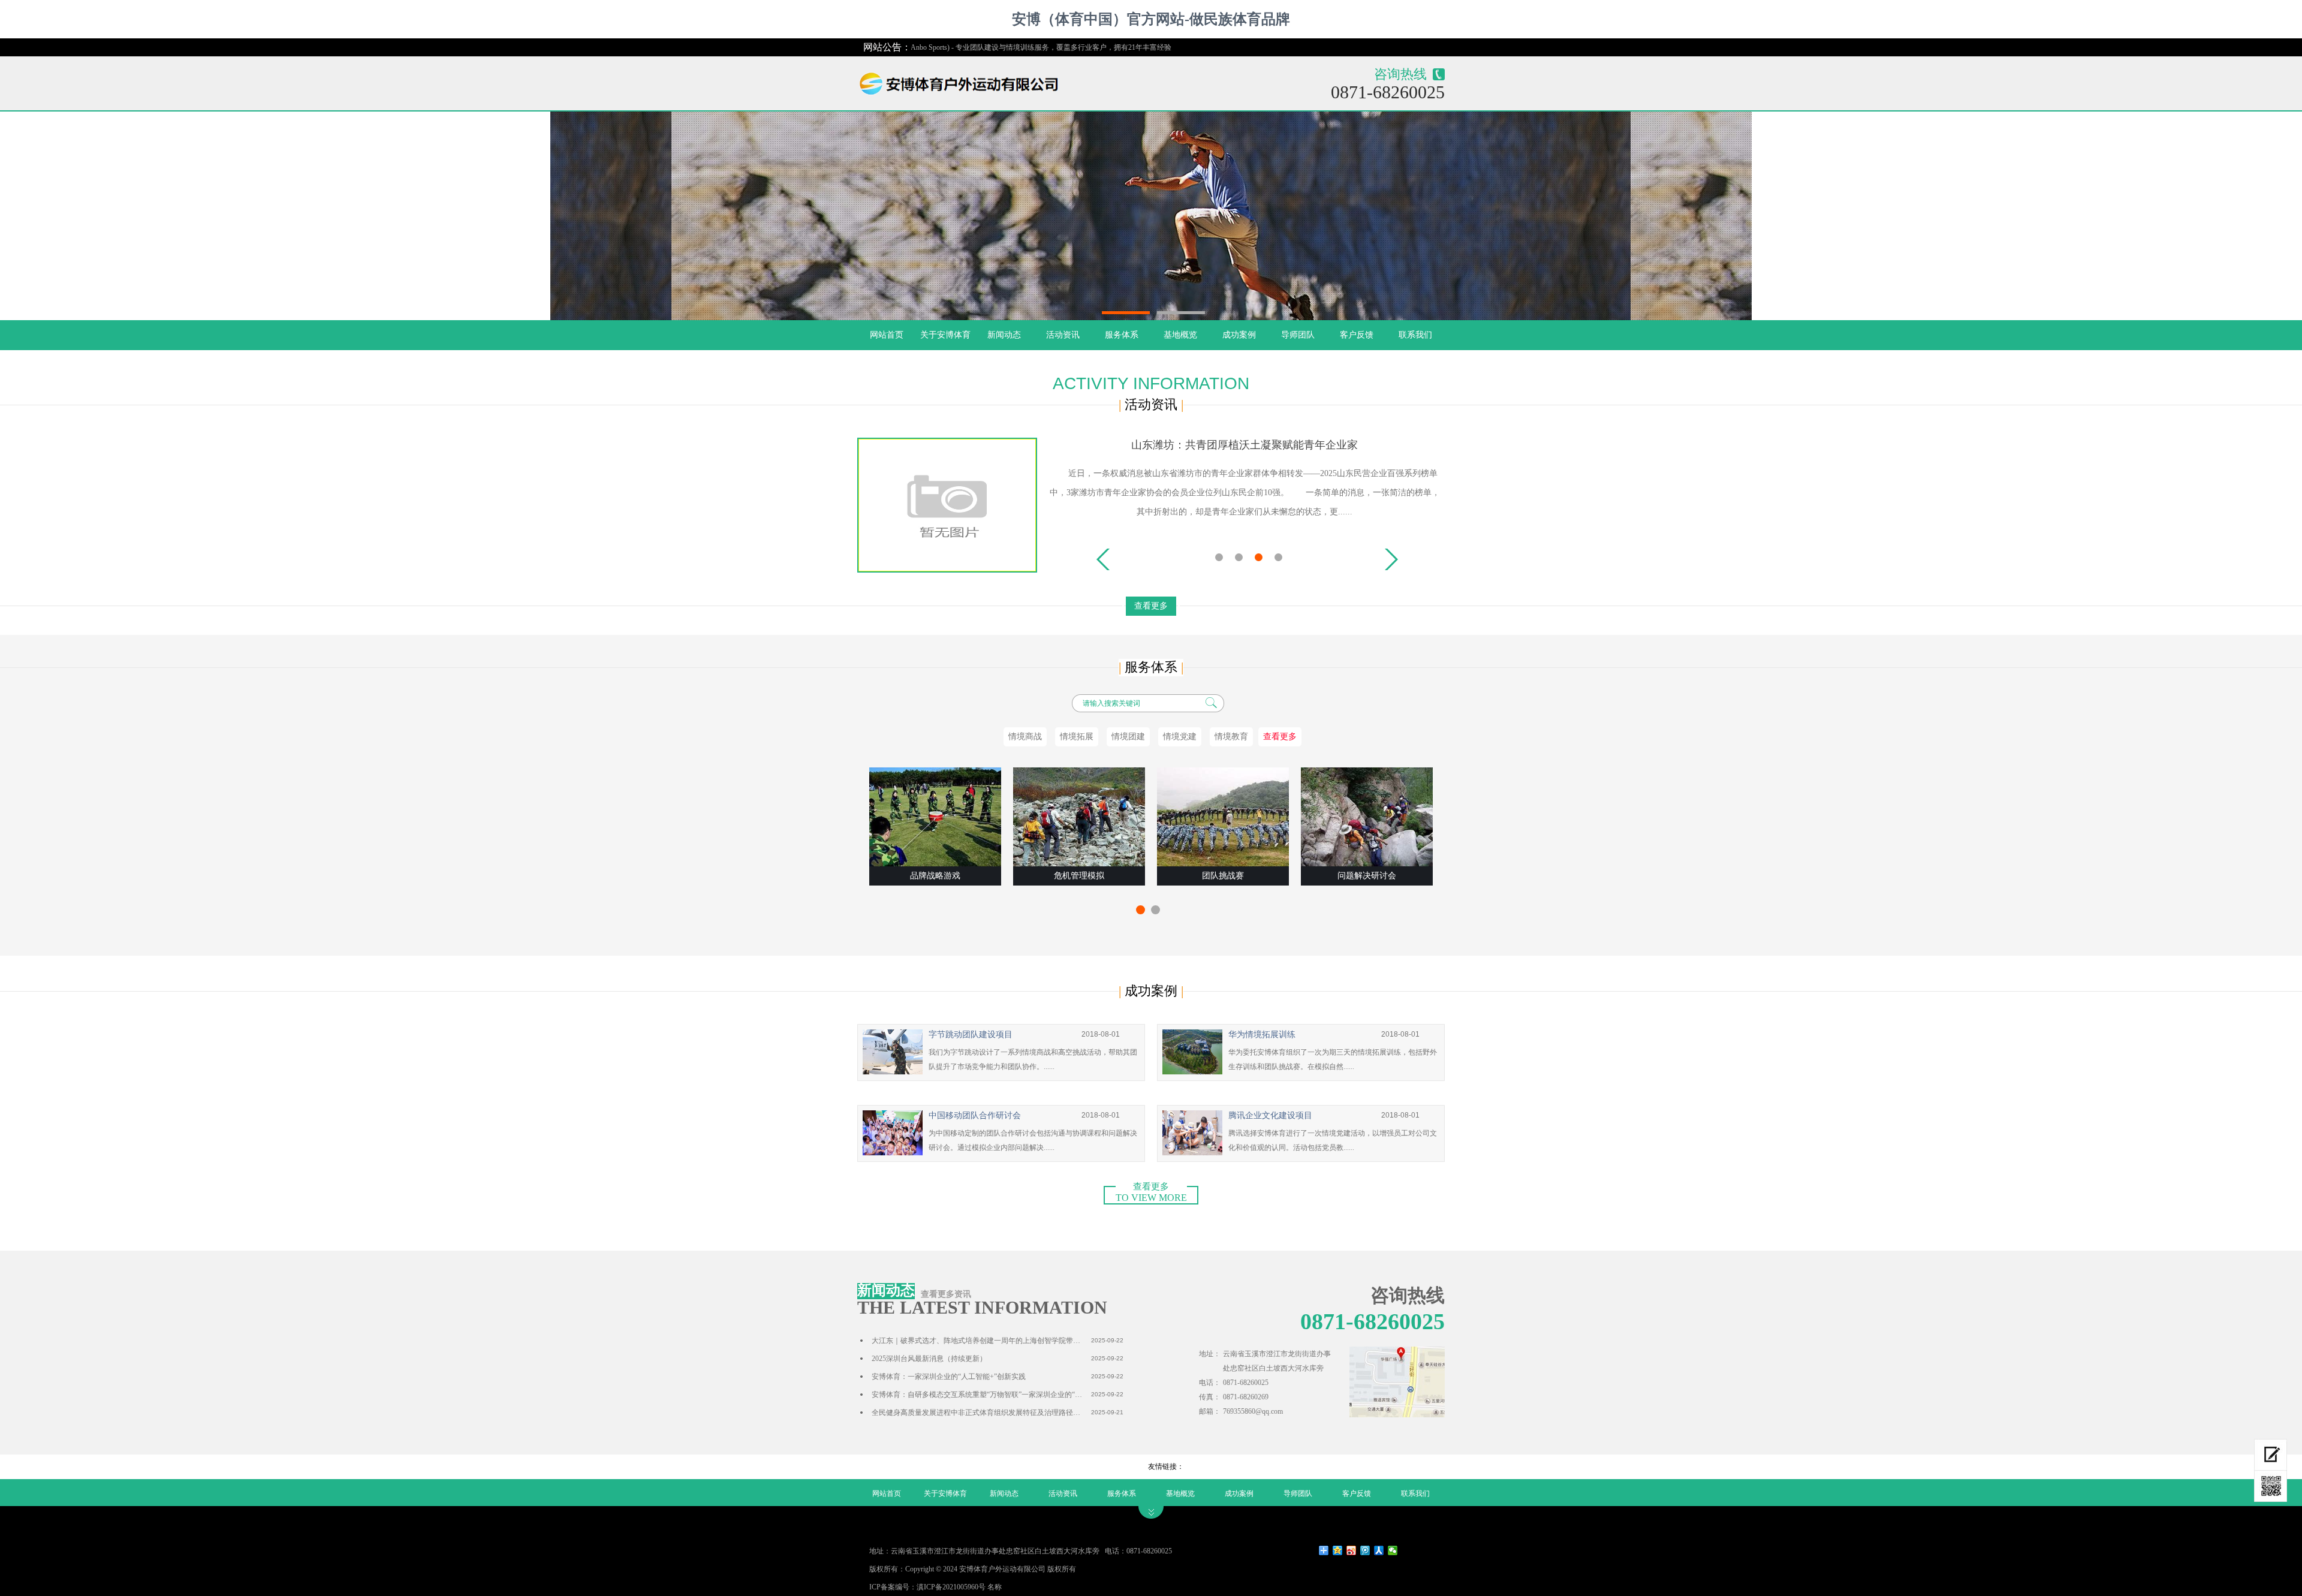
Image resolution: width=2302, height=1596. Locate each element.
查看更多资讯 (946, 1294)
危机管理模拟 (1079, 876)
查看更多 (1151, 606)
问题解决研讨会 (1367, 876)
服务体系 (1122, 335)
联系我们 (1415, 335)
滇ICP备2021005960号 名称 (959, 1587)
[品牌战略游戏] (935, 817)
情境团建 (1128, 737)
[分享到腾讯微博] (1365, 1550)
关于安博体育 (945, 335)
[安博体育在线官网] (965, 81)
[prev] (1103, 559)
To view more (1151, 1194)
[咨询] (2271, 1455)
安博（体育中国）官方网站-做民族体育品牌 (1151, 19)
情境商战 (1025, 737)
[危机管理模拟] (1079, 817)
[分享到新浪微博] (1352, 1550)
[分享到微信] (1393, 1550)
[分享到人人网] (1379, 1550)
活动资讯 (1063, 335)
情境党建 (1180, 737)
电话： (1210, 1383)
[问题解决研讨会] (1367, 817)
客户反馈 (1357, 335)
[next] (1391, 559)
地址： (1210, 1354)
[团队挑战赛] (1223, 817)
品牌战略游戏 (935, 876)
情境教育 (1231, 737)
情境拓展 (1077, 737)
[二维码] (2271, 1486)
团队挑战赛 (1223, 876)
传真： (1210, 1397)
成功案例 (1239, 335)
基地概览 (1180, 335)
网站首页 (887, 335)
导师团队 (1298, 335)
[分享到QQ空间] (1338, 1550)
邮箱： (1210, 1411)
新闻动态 (1004, 335)
